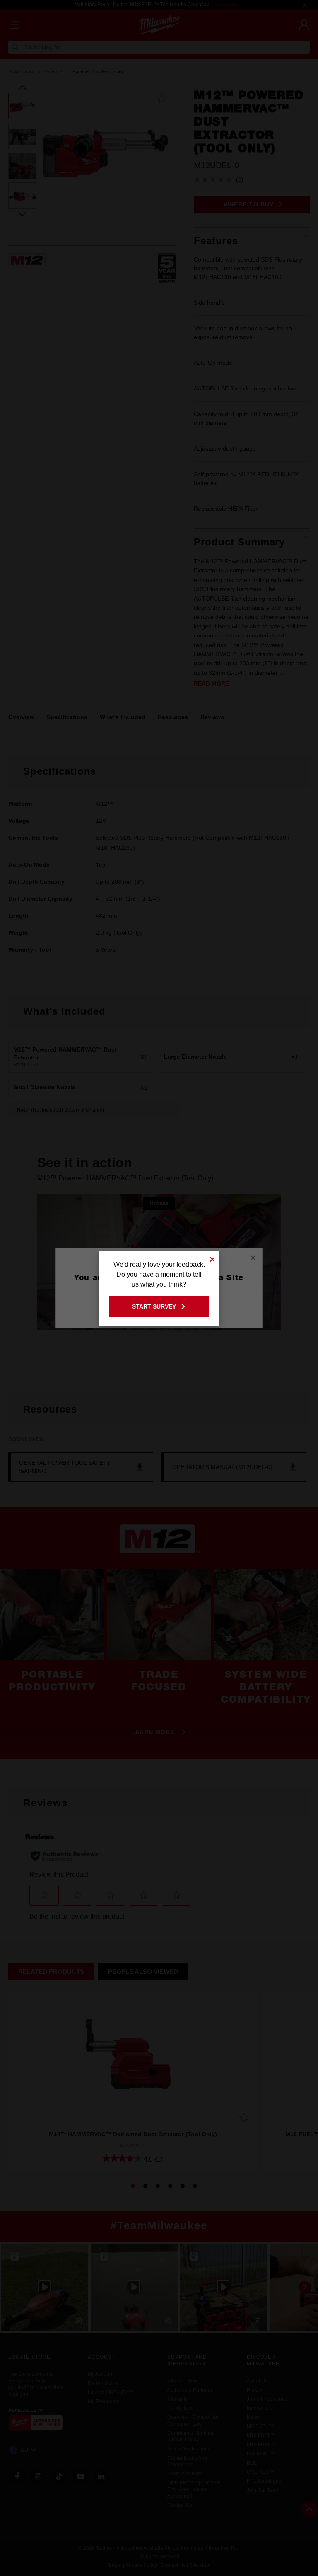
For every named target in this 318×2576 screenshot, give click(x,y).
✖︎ (212, 1258)
